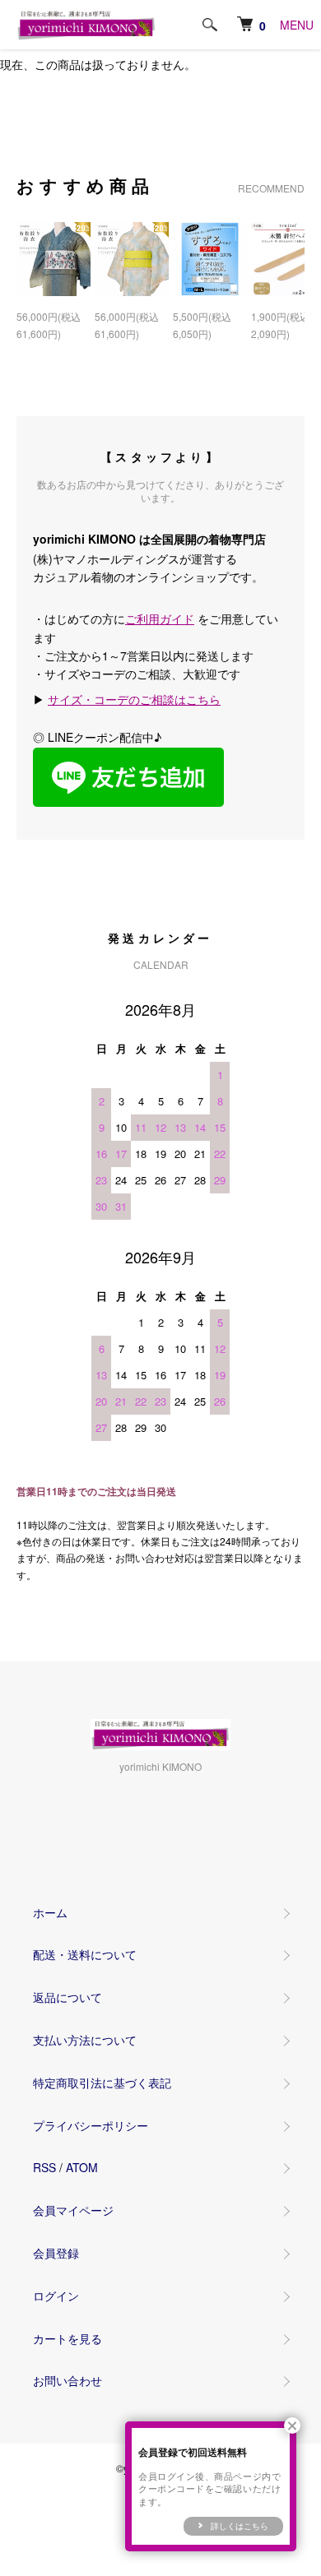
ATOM (82, 2167)
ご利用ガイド (160, 619)
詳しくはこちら (240, 2526)
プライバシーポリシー (91, 2125)
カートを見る (67, 2338)
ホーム (50, 1912)
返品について (67, 1997)
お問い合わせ (67, 2380)
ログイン (56, 2296)
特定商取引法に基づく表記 (102, 2083)
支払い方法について (85, 2040)
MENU (297, 25)
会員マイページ (73, 2210)
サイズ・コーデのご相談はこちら (134, 699)
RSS (44, 2167)
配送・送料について (85, 1954)
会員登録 (56, 2253)
